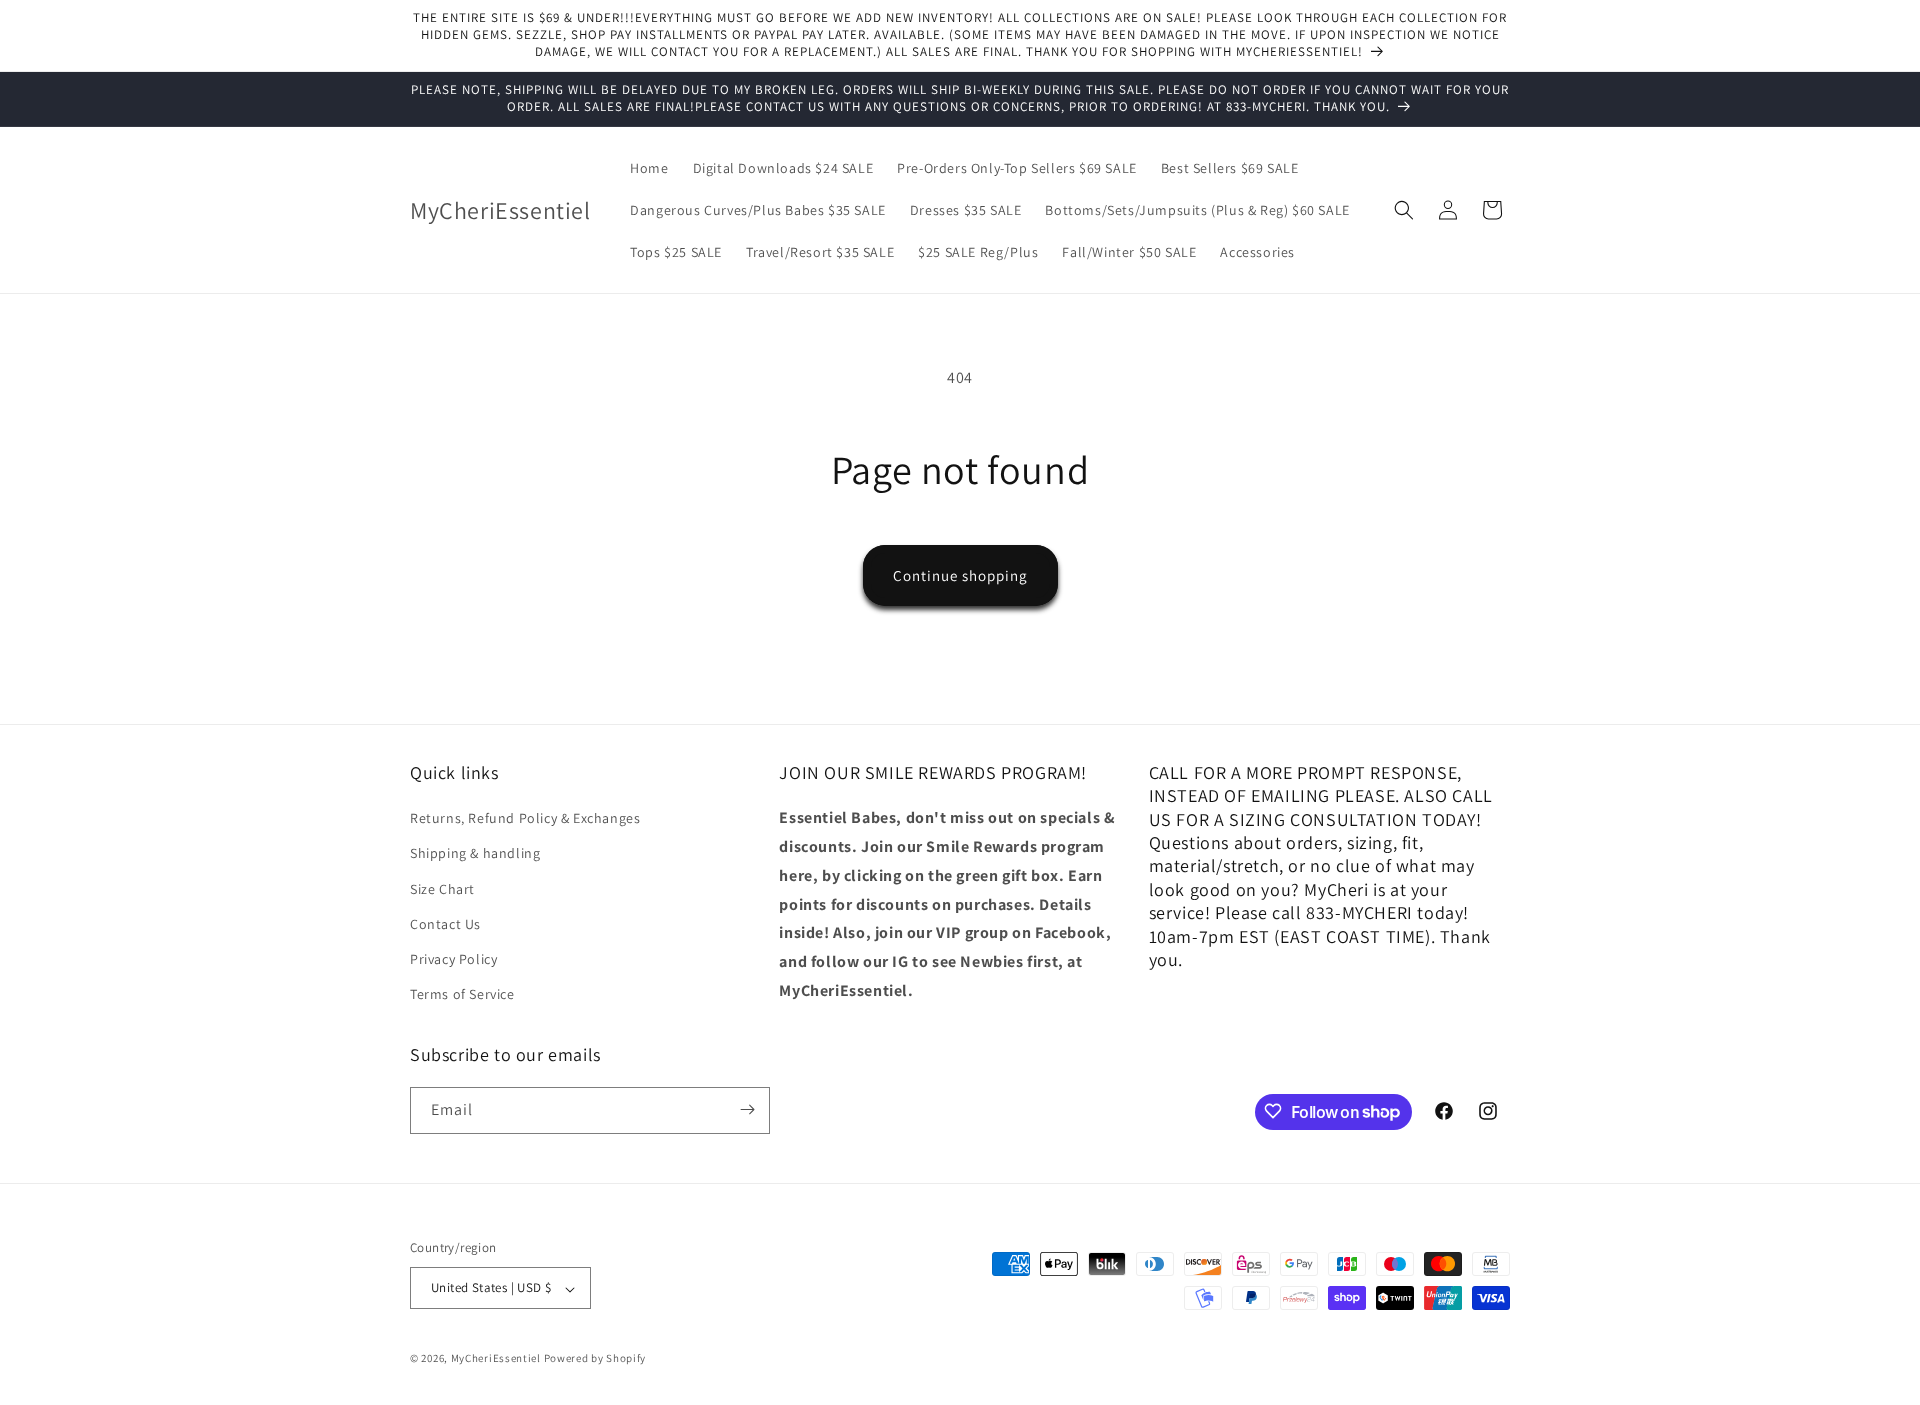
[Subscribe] (747, 1109)
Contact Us (445, 924)
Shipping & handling (475, 854)
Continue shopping (960, 575)
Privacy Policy (453, 959)
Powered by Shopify (595, 1359)
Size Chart (442, 889)
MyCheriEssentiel (496, 1359)
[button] (1404, 210)
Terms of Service (462, 995)
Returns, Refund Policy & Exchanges (525, 819)
